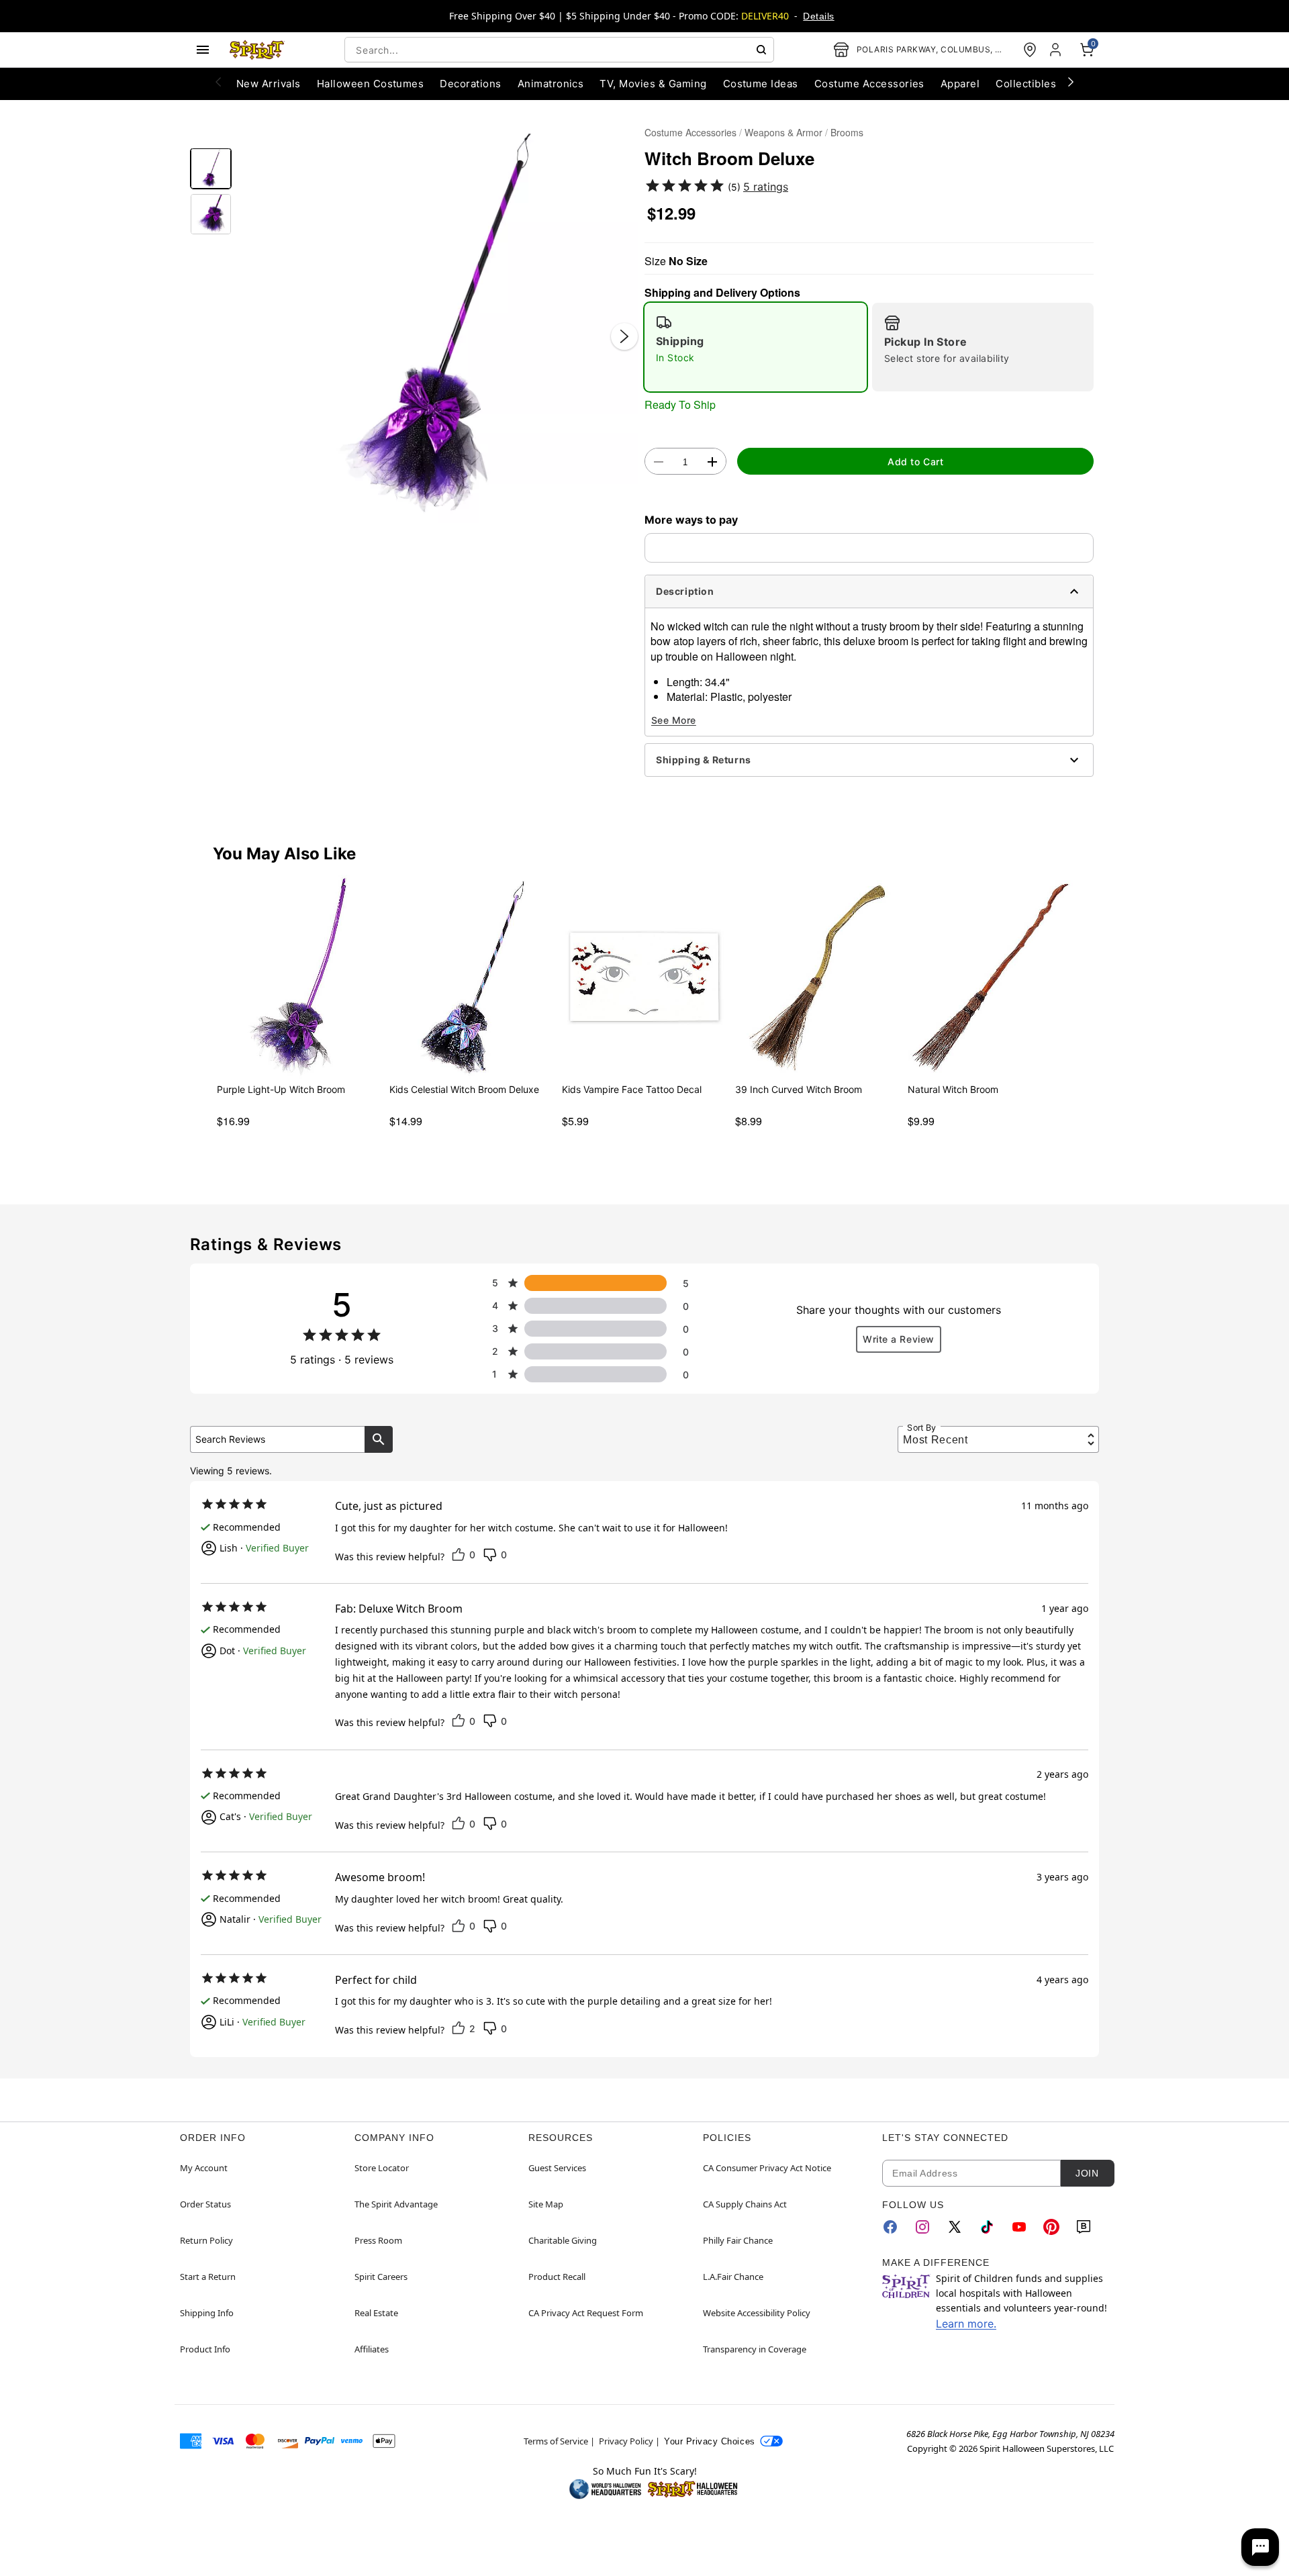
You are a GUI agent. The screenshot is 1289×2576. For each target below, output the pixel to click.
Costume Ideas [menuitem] (761, 84)
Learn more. (966, 2324)
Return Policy (206, 2240)
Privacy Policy (626, 2441)
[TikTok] (987, 2227)
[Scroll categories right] (1071, 81)
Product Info (205, 2349)
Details (818, 16)
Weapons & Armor (783, 132)
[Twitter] (955, 2227)
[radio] (756, 347)
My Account (204, 2168)
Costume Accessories (690, 132)
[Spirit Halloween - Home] (257, 50)
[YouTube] (1019, 2227)
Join (1087, 2173)
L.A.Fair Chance (733, 2277)
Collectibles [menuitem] (1026, 84)
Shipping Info (207, 2313)
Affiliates (372, 2349)
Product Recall (557, 2277)
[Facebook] (890, 2227)
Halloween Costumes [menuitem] (371, 84)
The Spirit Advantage (396, 2204)
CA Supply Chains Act (745, 2204)
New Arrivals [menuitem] (269, 84)
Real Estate (376, 2313)
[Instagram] (922, 2227)
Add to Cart (915, 462)
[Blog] (1084, 2227)
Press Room (378, 2240)
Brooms (847, 132)
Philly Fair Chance (738, 2240)
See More (674, 720)
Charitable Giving (563, 2240)
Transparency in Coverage (755, 2349)
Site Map (546, 2204)
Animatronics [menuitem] (551, 84)
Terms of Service (556, 2441)
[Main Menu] (203, 50)
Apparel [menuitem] (960, 84)
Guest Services (557, 2168)
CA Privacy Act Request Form (586, 2313)
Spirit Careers (381, 2277)
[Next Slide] (624, 336)
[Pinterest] (1051, 2227)
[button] (438, 323)
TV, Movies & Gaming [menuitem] (653, 84)
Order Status (205, 2204)
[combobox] (559, 50)
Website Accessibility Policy (757, 2313)
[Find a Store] (1030, 50)
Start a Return (208, 2277)
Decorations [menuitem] (470, 84)
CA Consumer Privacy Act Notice (767, 2168)
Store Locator (382, 2168)
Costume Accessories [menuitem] (869, 84)
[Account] (1057, 50)
